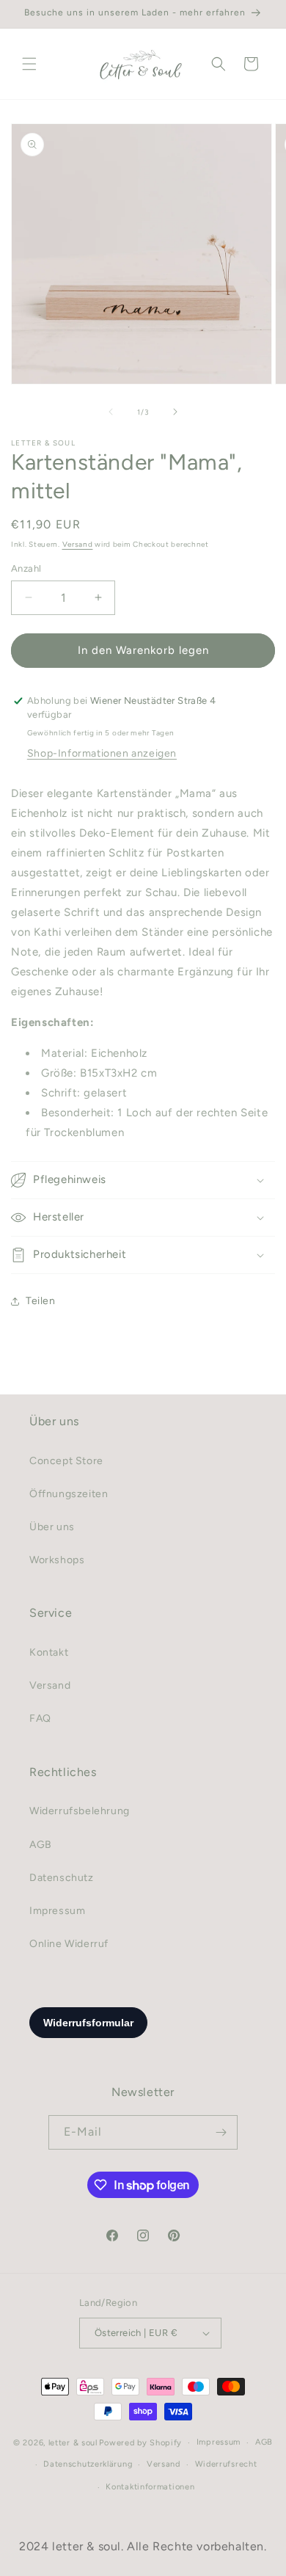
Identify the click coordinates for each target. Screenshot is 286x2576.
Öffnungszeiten (69, 1494)
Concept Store (66, 1461)
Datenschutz (62, 1878)
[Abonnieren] (221, 2132)
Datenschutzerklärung (88, 2464)
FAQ (40, 1718)
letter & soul (73, 2443)
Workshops (57, 1560)
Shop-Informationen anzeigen (102, 753)
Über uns (52, 1527)
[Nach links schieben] (111, 412)
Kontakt (49, 1652)
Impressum (57, 1911)
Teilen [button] (41, 1301)
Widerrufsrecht (226, 2464)
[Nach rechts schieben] (175, 412)
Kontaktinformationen (150, 2487)
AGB (41, 1845)
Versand (78, 544)
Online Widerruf (69, 1944)
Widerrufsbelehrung (80, 1811)
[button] (29, 64)
